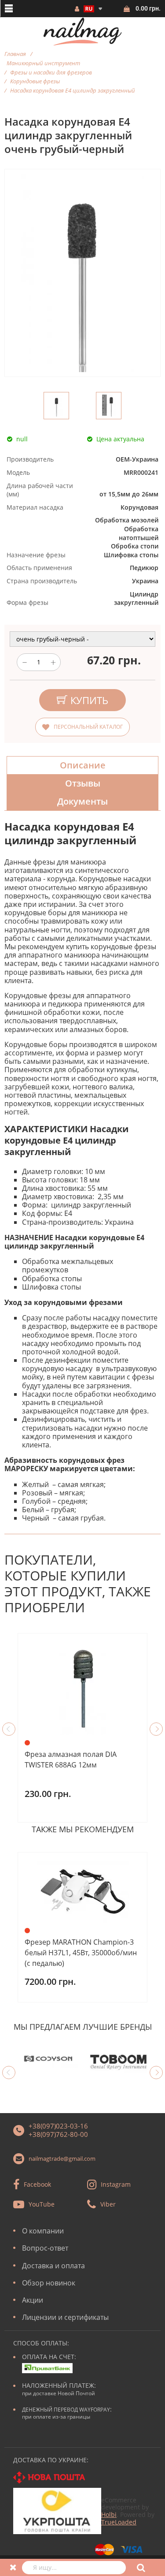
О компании (43, 2231)
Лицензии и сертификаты (65, 2317)
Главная (15, 54)
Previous (9, 1729)
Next (156, 1729)
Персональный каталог (88, 727)
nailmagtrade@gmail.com (62, 2158)
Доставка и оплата (53, 2266)
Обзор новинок (49, 2283)
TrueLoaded (119, 2522)
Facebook (37, 2184)
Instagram (116, 2184)
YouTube (42, 2204)
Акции (33, 2300)
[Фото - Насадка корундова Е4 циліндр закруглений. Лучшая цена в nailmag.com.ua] (56, 406)
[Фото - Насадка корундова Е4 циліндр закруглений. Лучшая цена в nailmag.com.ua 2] (109, 406)
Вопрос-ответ (45, 2248)
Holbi (109, 2514)
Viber (108, 2204)
